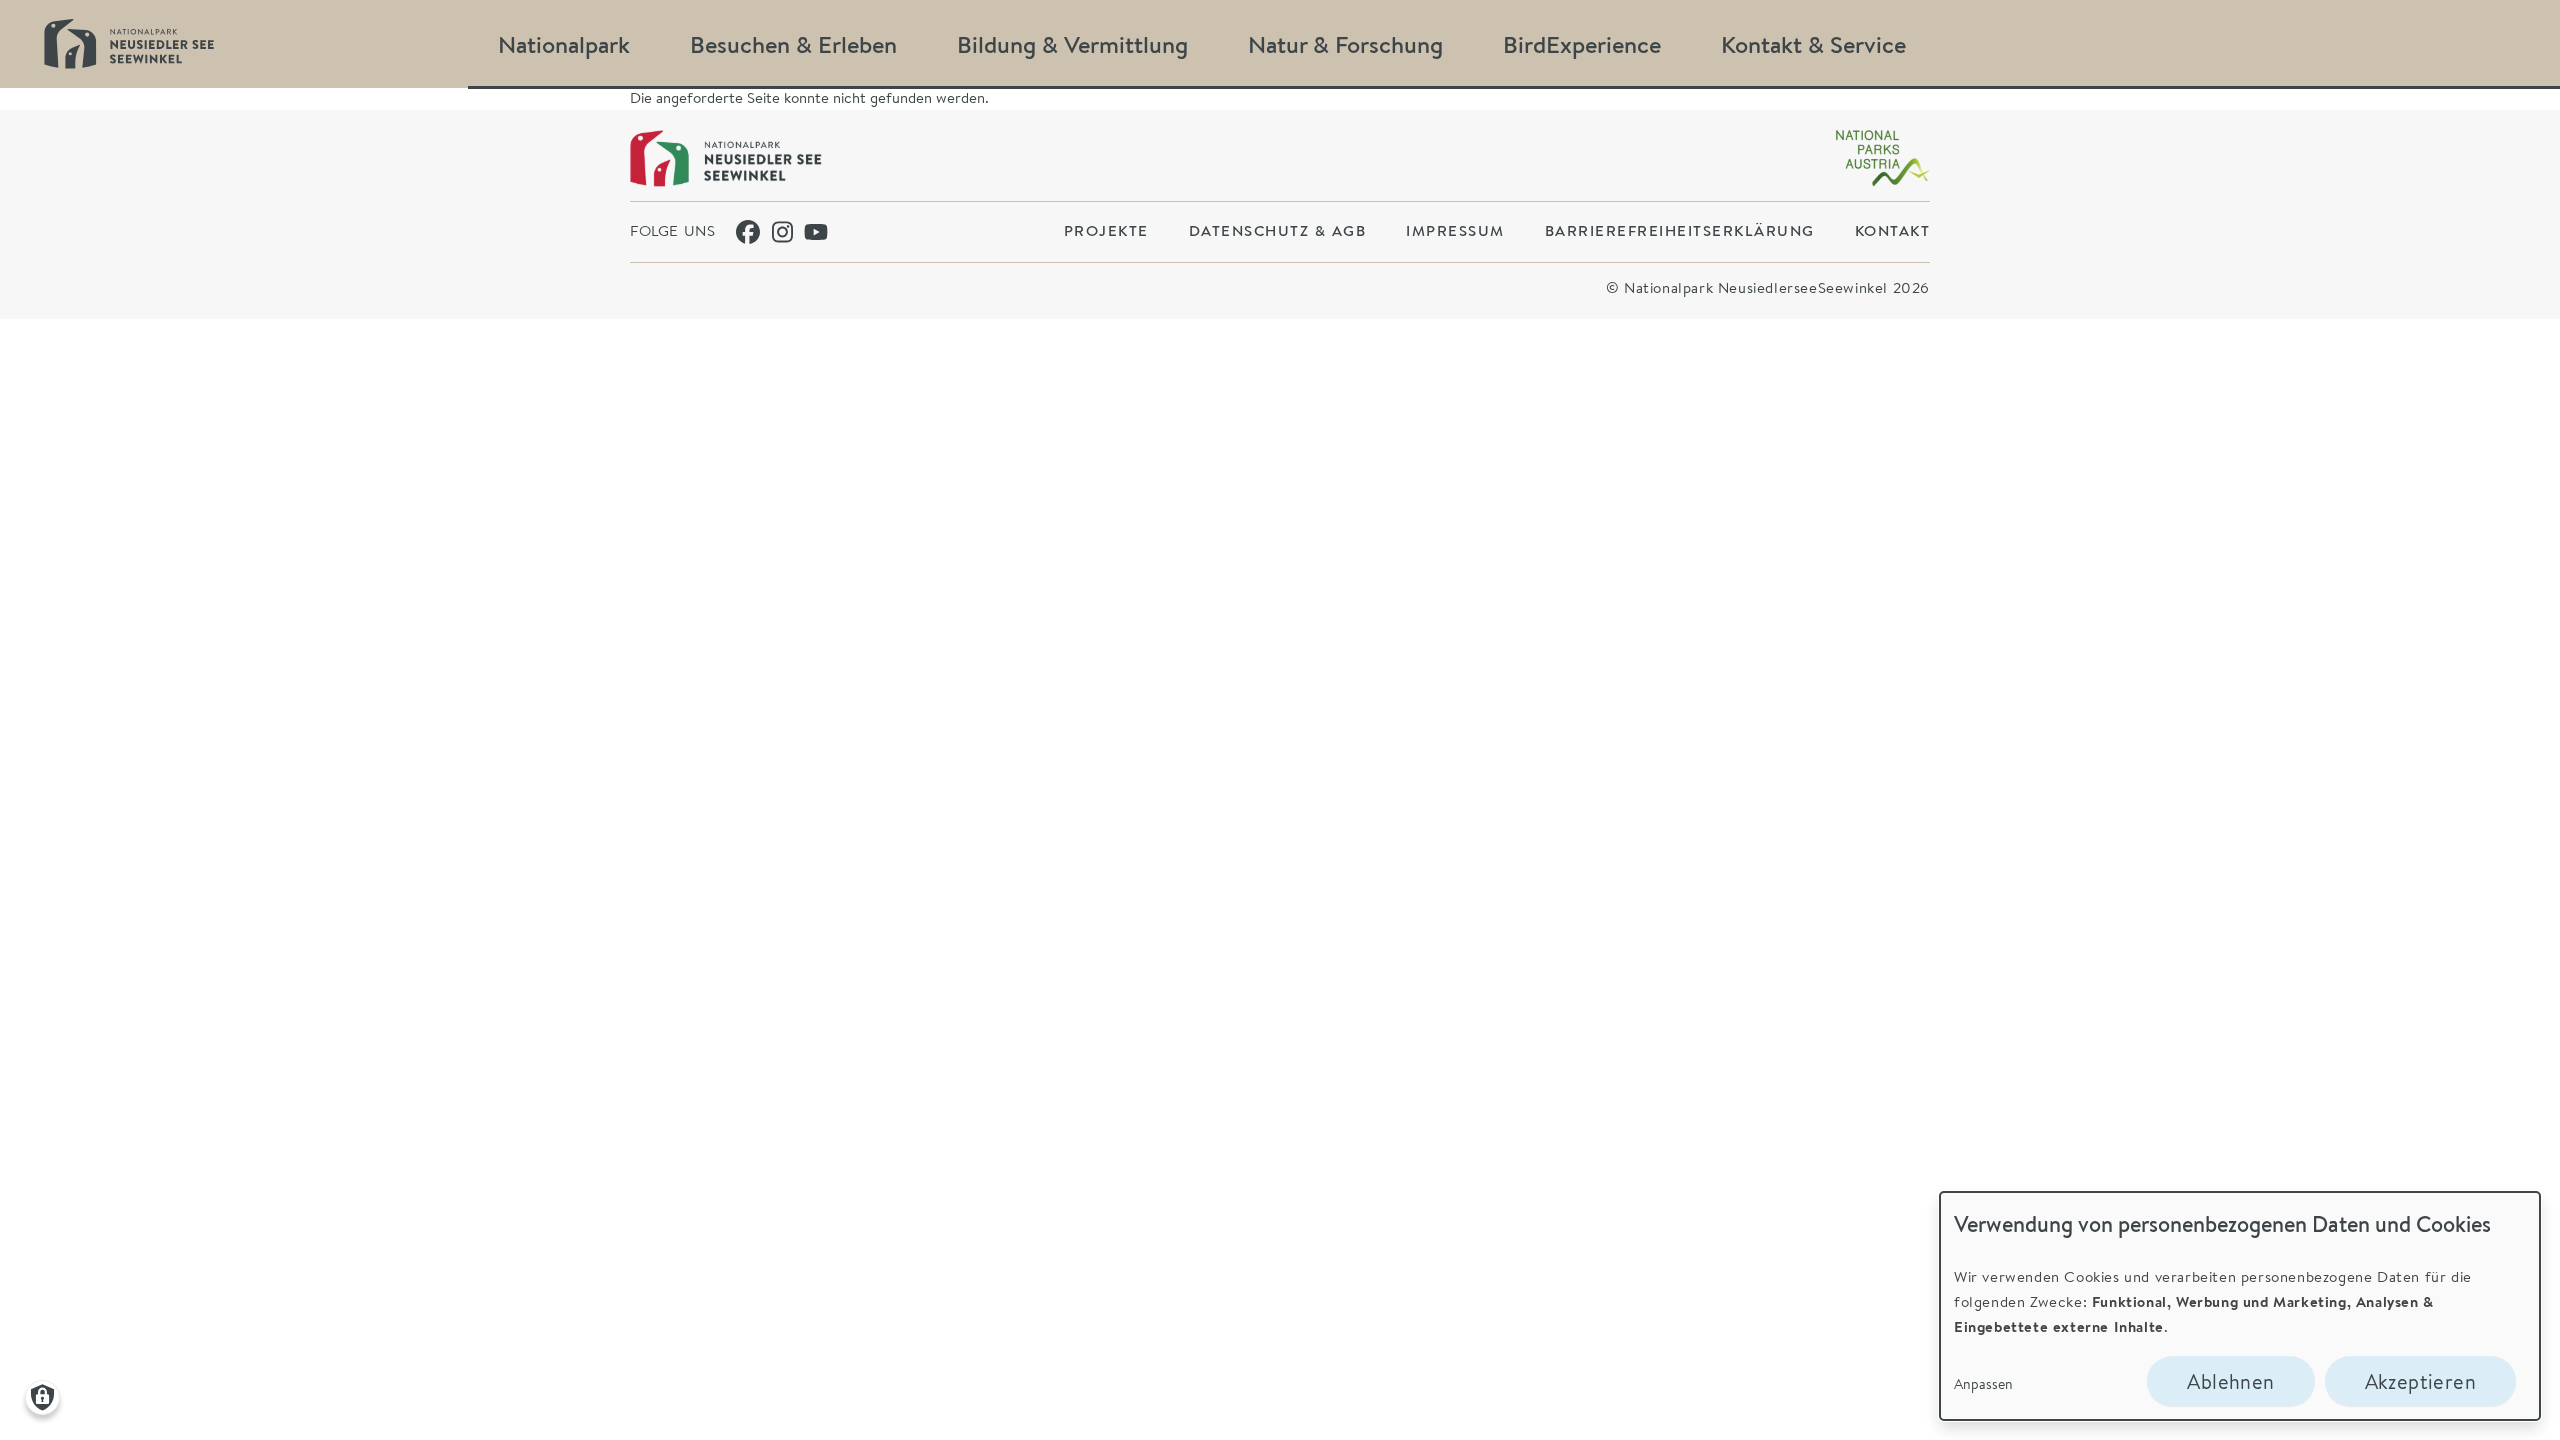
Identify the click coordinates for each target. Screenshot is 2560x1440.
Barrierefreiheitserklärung (1680, 230)
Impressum (1455, 230)
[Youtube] (816, 232)
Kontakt (1893, 230)
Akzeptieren (2420, 1381)
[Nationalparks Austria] (1882, 158)
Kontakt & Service (1813, 43)
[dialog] (2240, 1306)
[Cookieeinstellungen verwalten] (42, 1397)
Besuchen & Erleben (793, 43)
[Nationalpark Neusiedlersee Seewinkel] (726, 158)
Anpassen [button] (1983, 1383)
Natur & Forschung (1345, 43)
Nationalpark (564, 43)
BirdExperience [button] (1582, 43)
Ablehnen (2230, 1381)
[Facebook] (748, 232)
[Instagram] (784, 232)
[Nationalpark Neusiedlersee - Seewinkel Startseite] (129, 43)
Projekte (1106, 230)
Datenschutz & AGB (1278, 230)
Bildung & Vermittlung (1072, 43)
